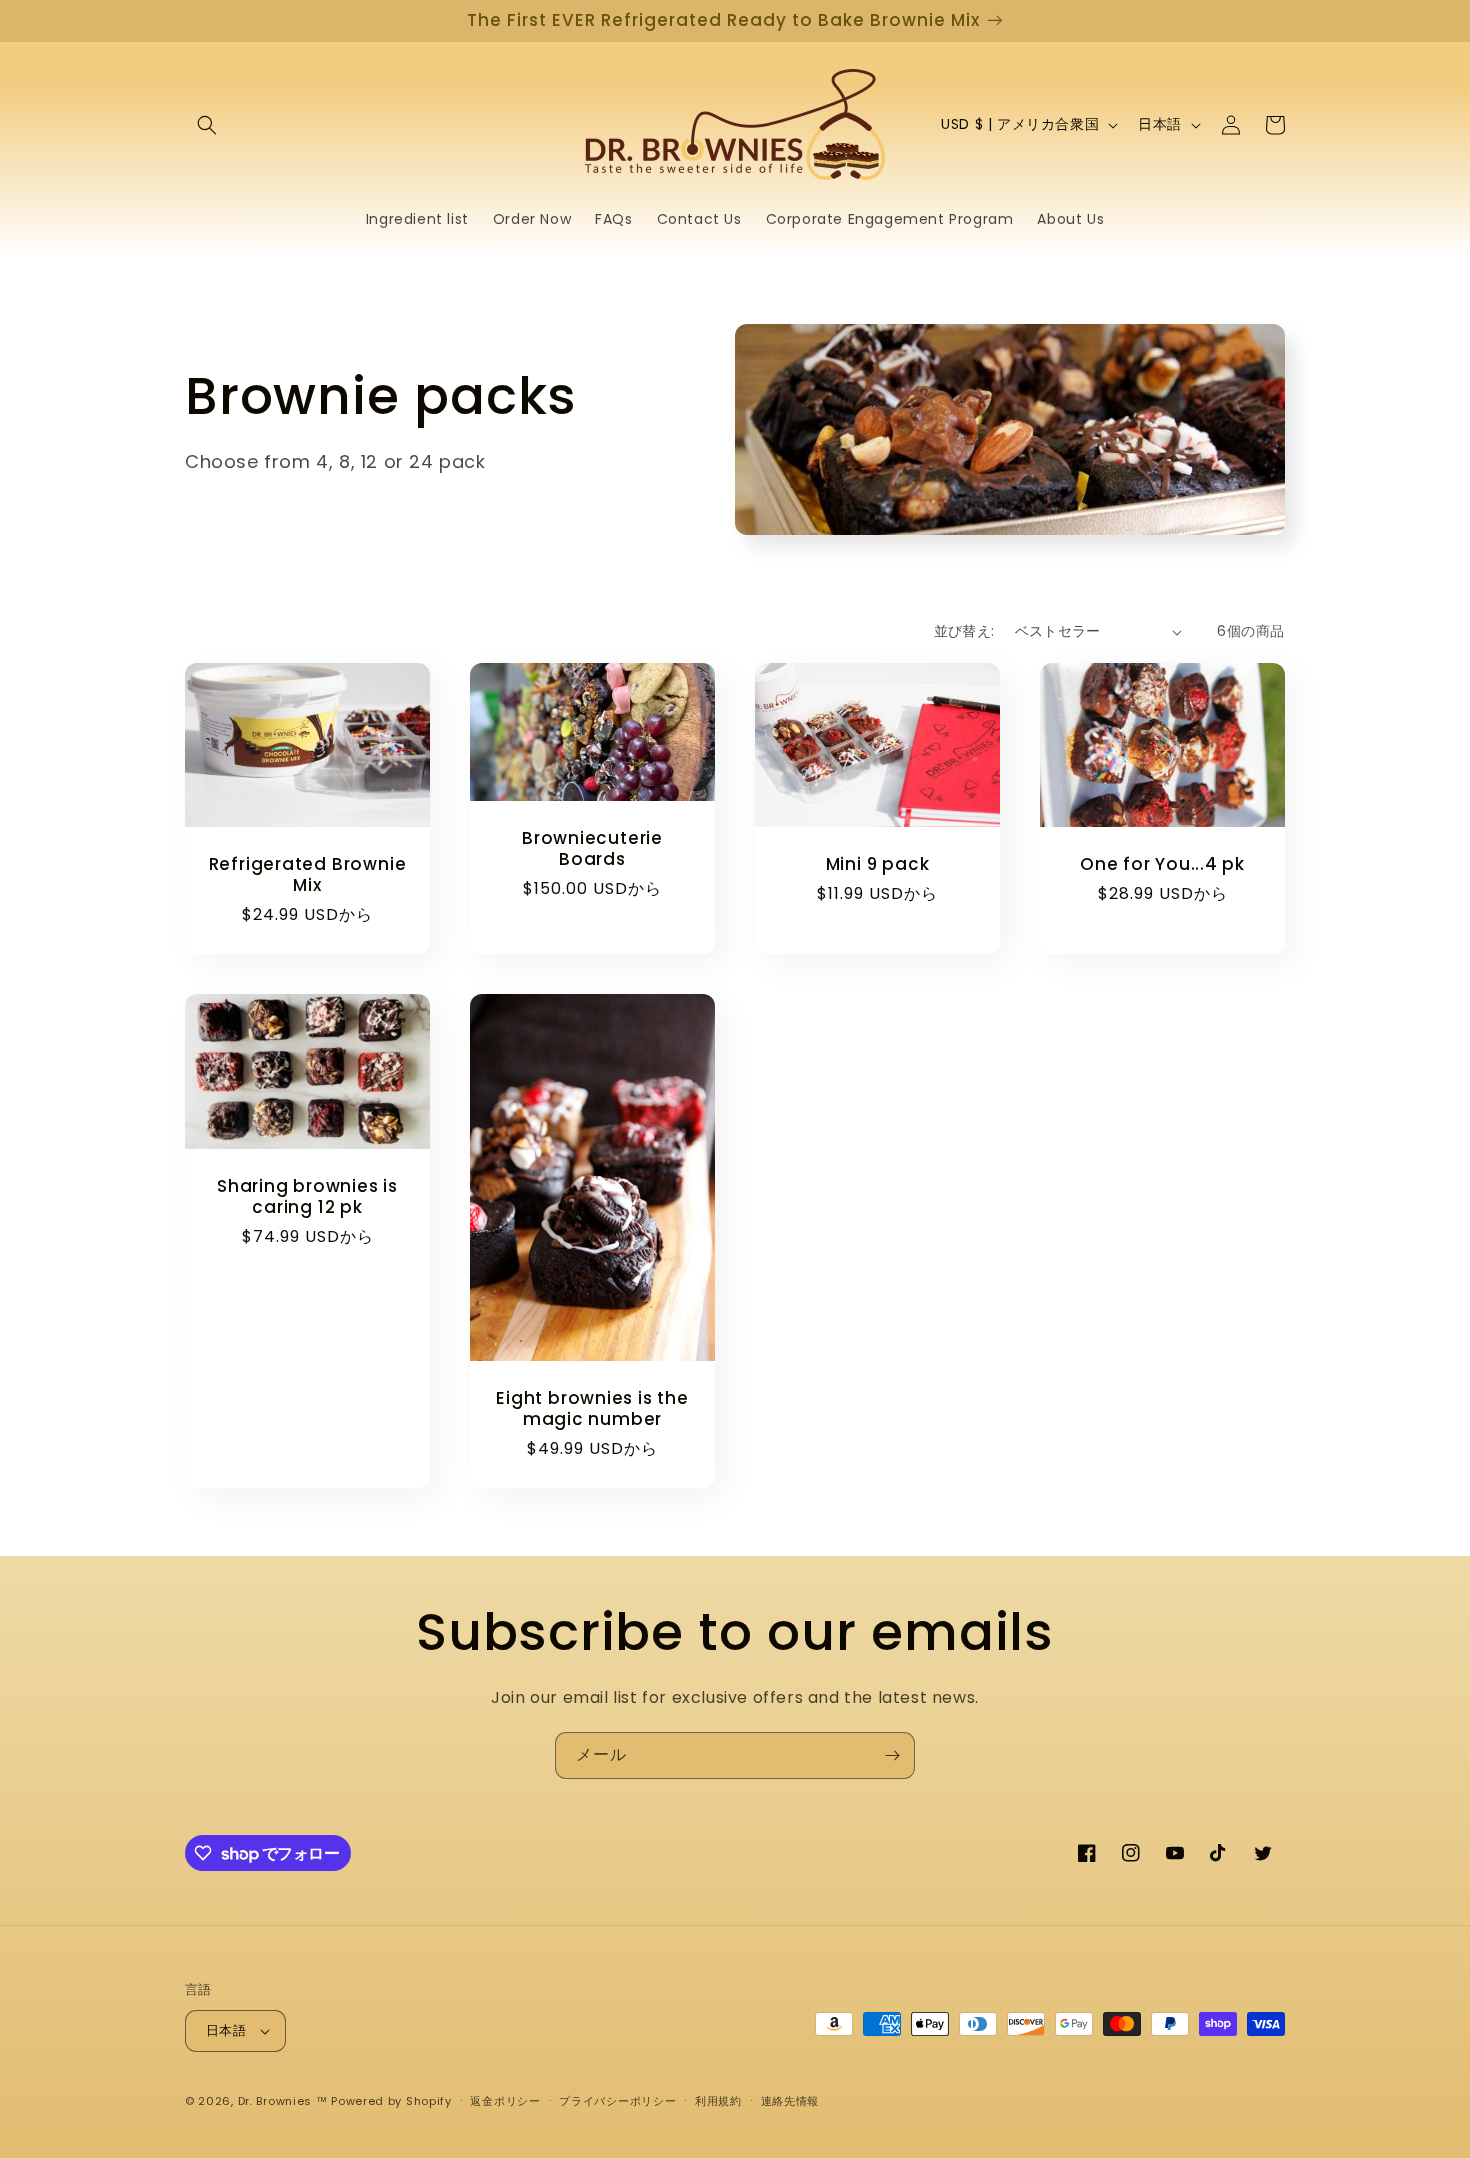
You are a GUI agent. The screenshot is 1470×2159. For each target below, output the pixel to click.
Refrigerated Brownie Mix (308, 875)
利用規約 (718, 2101)
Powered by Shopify (391, 2101)
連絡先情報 (790, 2101)
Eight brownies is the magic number (592, 1409)
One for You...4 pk (1162, 864)
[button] (207, 125)
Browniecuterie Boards (592, 849)
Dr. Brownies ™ (283, 2101)
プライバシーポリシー (617, 2101)
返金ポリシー (505, 2101)
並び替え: (964, 631)
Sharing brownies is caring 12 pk (307, 1197)
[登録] (892, 1755)
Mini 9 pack (878, 864)
